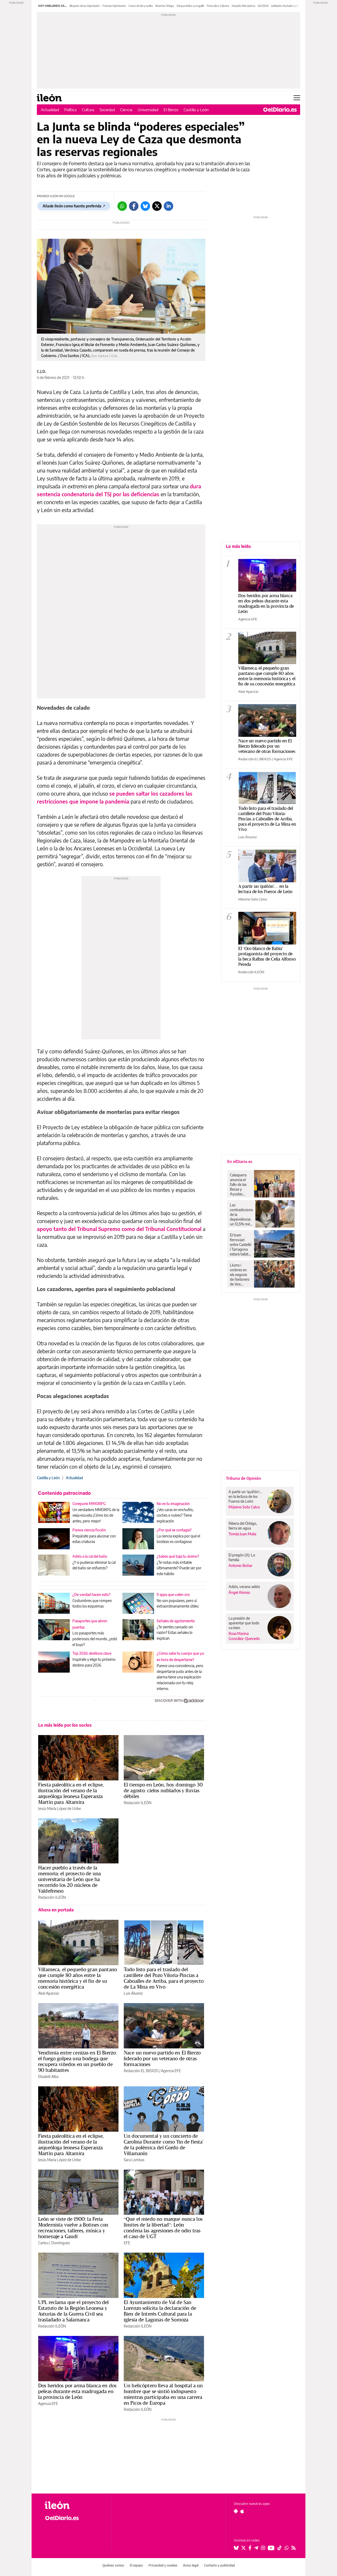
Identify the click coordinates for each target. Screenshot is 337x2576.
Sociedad (107, 110)
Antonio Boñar (240, 1565)
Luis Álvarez (133, 1993)
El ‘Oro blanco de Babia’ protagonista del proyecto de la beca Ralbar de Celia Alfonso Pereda (267, 956)
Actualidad (50, 110)
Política (70, 110)
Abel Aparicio (49, 1993)
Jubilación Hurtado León (285, 6)
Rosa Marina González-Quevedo (244, 1636)
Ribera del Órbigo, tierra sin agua (243, 1526)
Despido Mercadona (243, 6)
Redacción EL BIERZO (141, 2071)
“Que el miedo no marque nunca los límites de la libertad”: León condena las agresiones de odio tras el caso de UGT (163, 2228)
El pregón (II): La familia (242, 1557)
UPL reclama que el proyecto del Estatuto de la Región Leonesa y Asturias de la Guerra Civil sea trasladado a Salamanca (74, 2311)
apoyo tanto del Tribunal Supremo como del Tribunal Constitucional (119, 1229)
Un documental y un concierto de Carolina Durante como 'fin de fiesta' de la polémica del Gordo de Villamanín (164, 2145)
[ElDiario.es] (280, 110)
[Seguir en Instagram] (263, 2548)
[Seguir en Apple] (242, 2511)
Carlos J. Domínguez (54, 2243)
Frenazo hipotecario (114, 6)
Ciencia (126, 110)
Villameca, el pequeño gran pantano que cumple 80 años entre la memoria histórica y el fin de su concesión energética (78, 1978)
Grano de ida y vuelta (141, 6)
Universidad (148, 110)
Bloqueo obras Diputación (85, 6)
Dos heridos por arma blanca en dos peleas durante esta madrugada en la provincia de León (77, 2391)
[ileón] (74, 2505)
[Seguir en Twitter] (244, 2548)
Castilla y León (196, 110)
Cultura (88, 110)
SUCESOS (263, 6)
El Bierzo (171, 110)
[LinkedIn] (168, 206)
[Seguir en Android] (236, 2511)
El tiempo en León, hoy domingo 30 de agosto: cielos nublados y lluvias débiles (163, 1790)
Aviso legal (191, 2565)
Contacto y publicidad (219, 2565)
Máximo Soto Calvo (253, 899)
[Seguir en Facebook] (250, 2548)
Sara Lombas (134, 2160)
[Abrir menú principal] (297, 98)
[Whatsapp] (122, 206)
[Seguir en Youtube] (271, 2548)
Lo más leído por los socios (65, 1725)
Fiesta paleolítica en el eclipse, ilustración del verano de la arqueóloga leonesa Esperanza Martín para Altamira (71, 1793)
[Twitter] (157, 206)
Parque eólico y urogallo (190, 6)
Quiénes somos (113, 2565)
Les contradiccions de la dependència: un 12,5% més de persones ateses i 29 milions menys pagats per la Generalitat (241, 1215)
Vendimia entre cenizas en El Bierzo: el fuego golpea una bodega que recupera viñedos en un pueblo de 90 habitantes (77, 2061)
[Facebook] (134, 206)
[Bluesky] (145, 206)
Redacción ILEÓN (138, 1803)
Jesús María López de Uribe (60, 1808)
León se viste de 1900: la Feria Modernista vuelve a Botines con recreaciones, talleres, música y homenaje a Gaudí (73, 2228)
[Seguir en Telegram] (256, 2548)
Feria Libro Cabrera (218, 6)
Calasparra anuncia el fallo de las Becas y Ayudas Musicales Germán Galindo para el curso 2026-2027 (240, 1185)
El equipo (136, 2565)
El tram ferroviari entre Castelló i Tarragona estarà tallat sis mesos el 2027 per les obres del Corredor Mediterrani (241, 1245)
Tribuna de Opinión (243, 1478)
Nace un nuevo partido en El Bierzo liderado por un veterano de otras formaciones (162, 2058)
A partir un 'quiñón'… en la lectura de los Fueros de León (265, 889)
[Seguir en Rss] (294, 2548)
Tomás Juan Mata (242, 1534)
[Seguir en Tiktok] (280, 2548)
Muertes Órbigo (165, 6)
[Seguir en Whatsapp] (287, 2548)
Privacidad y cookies (163, 2565)
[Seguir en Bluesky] (236, 2548)
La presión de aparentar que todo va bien (244, 1623)
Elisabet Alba (48, 2076)
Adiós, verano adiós (244, 1587)
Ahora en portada (56, 1910)
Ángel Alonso (239, 1592)
